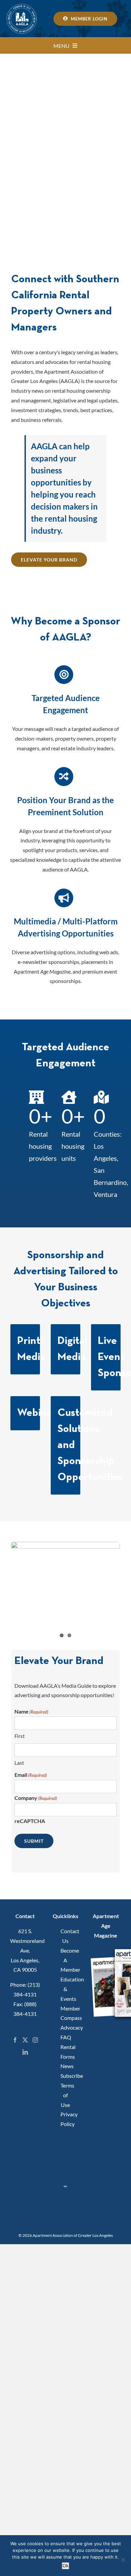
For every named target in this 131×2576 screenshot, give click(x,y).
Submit (34, 1841)
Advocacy (65, 2027)
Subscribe (65, 2076)
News (65, 2066)
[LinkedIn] (25, 2052)
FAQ (65, 2037)
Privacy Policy (65, 2119)
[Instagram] (35, 2040)
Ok (65, 2566)
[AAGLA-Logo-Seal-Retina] (22, 6)
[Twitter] (25, 2040)
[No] (123, 2560)
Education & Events (65, 1989)
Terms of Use (65, 2095)
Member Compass (65, 2013)
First (20, 1736)
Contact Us (65, 1936)
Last (19, 1763)
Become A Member (65, 1960)
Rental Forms (65, 2052)
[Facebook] (15, 2040)
